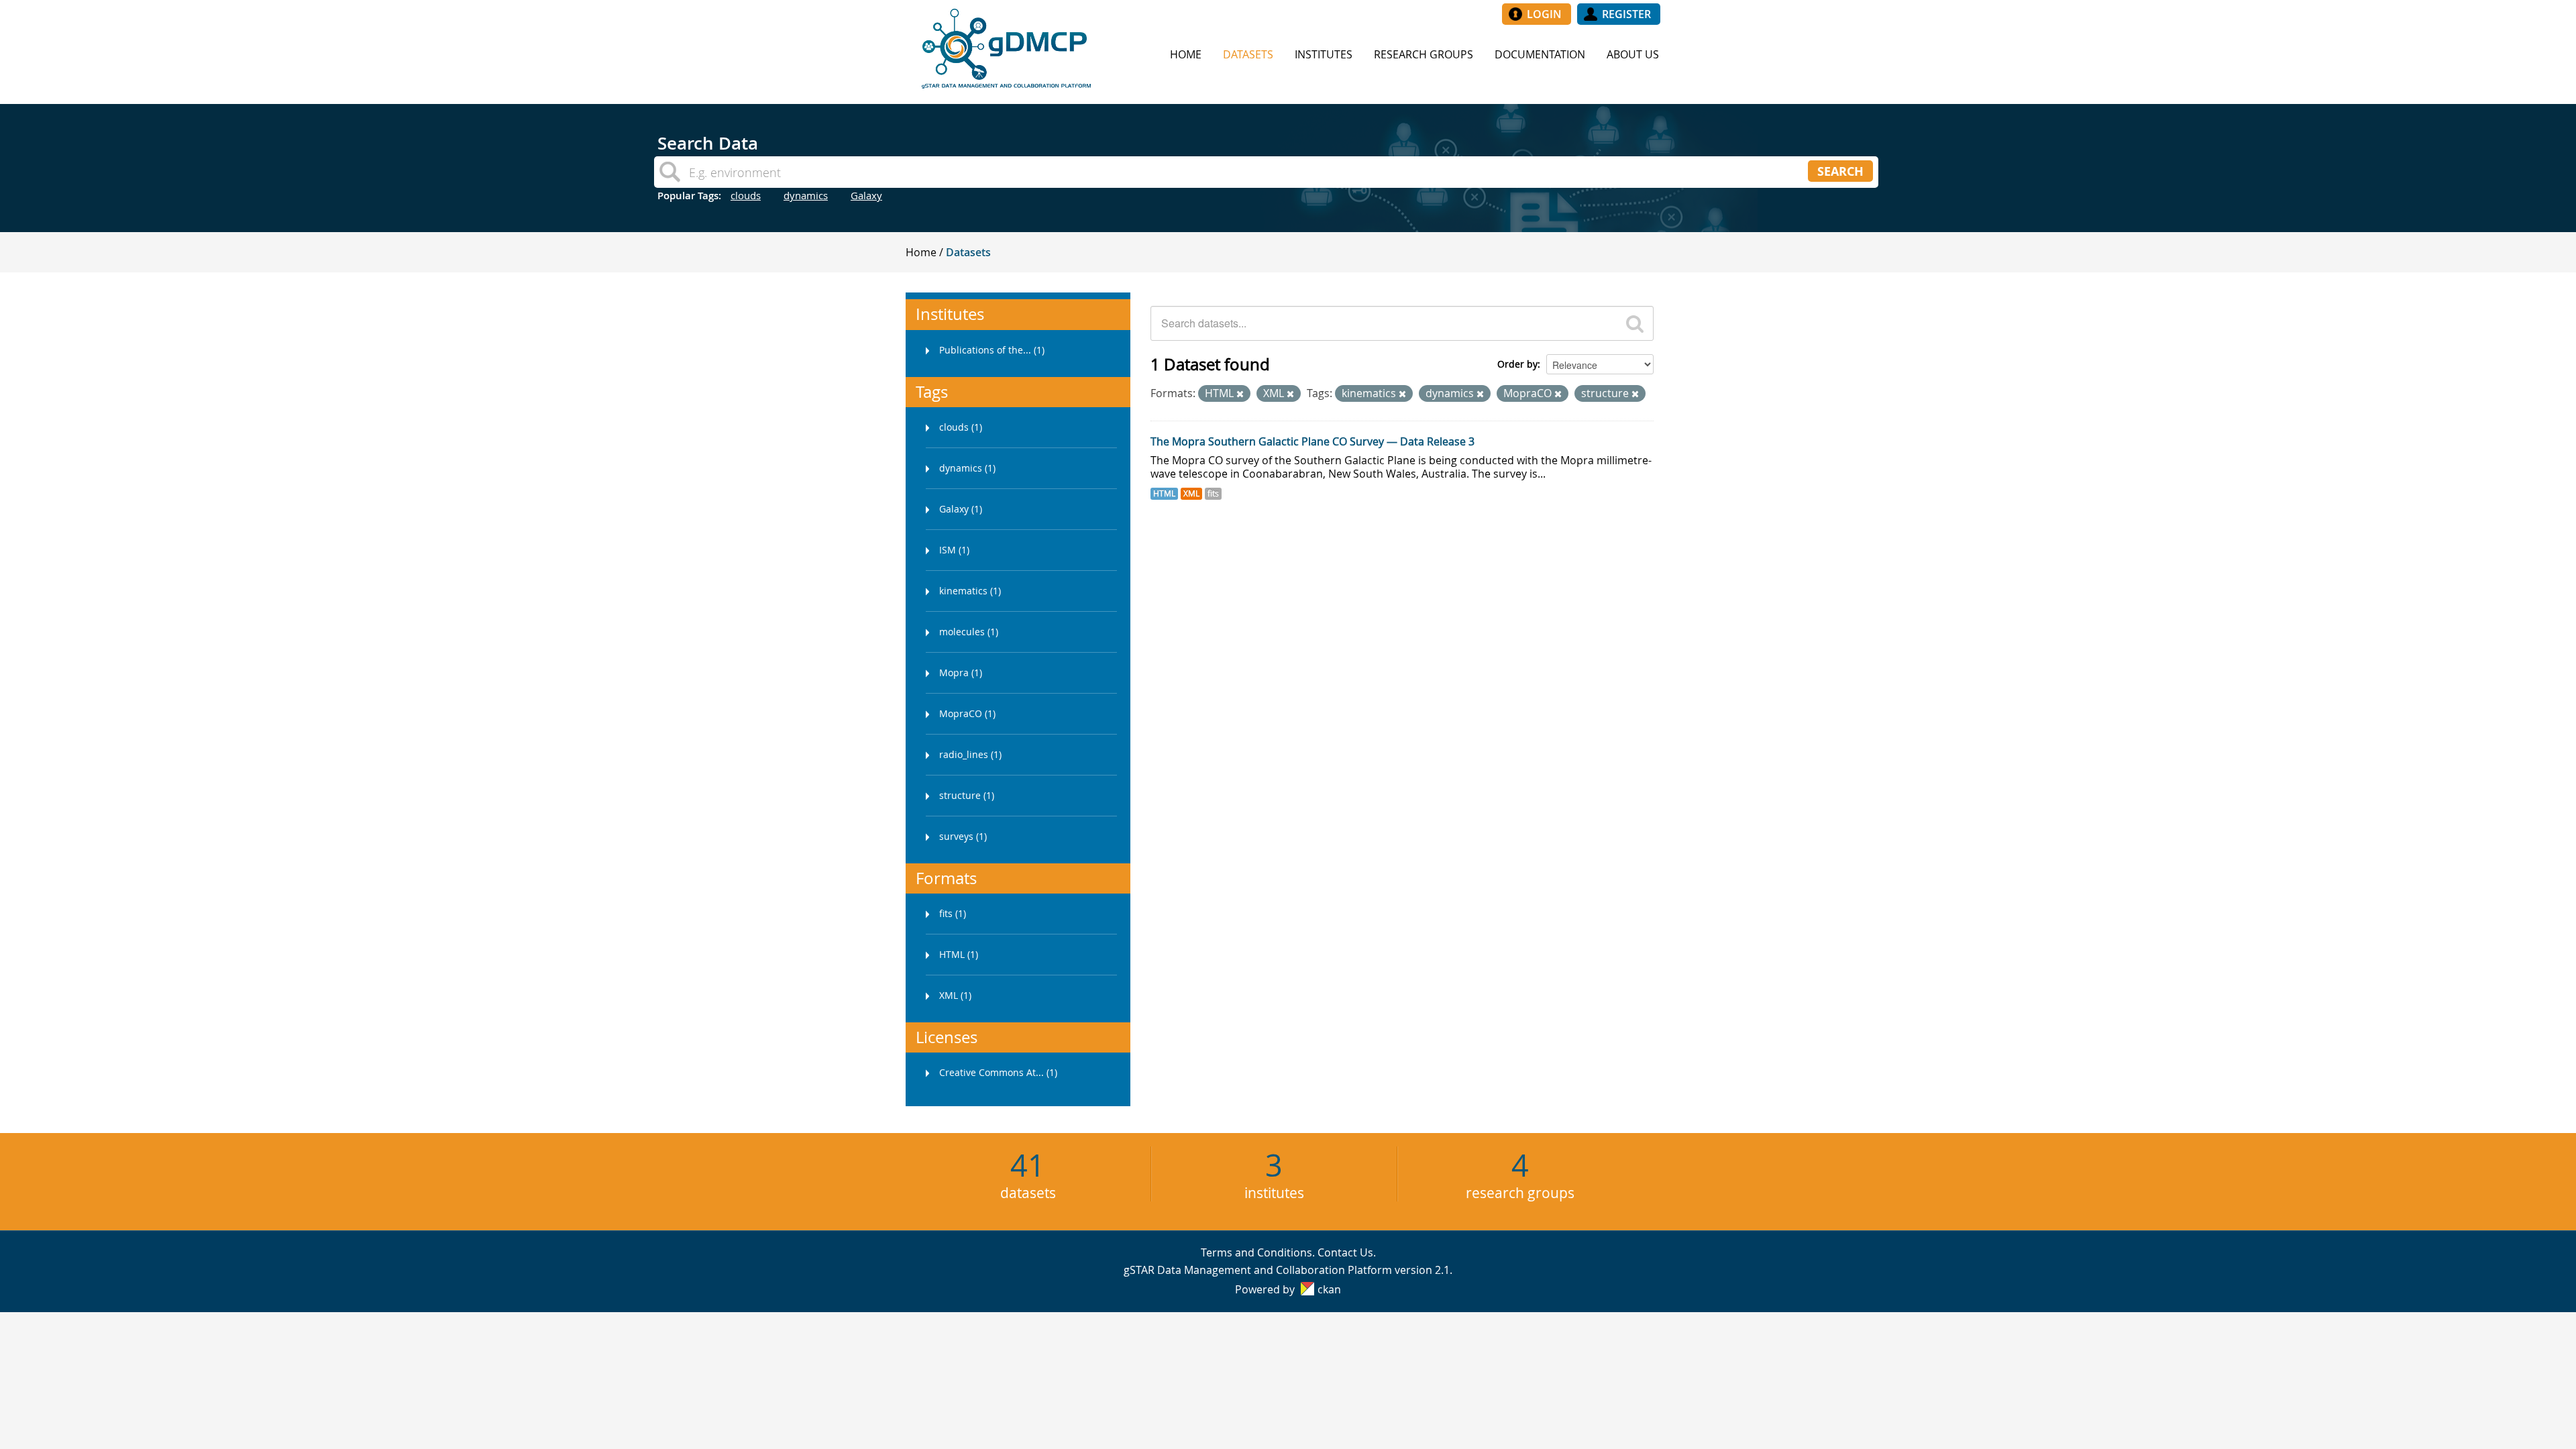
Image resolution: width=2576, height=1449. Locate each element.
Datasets (1248, 54)
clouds (746, 195)
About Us (1633, 54)
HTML (1164, 493)
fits (1213, 493)
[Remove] (1240, 394)
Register (1626, 14)
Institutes (1324, 54)
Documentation (1540, 54)
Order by (1517, 364)
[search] (1635, 323)
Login (1544, 14)
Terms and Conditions (1256, 1252)
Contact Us (1345, 1252)
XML (1191, 493)
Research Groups (1424, 54)
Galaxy (866, 195)
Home (1186, 54)
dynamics (806, 195)
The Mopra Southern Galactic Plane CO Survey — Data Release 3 (1312, 441)
